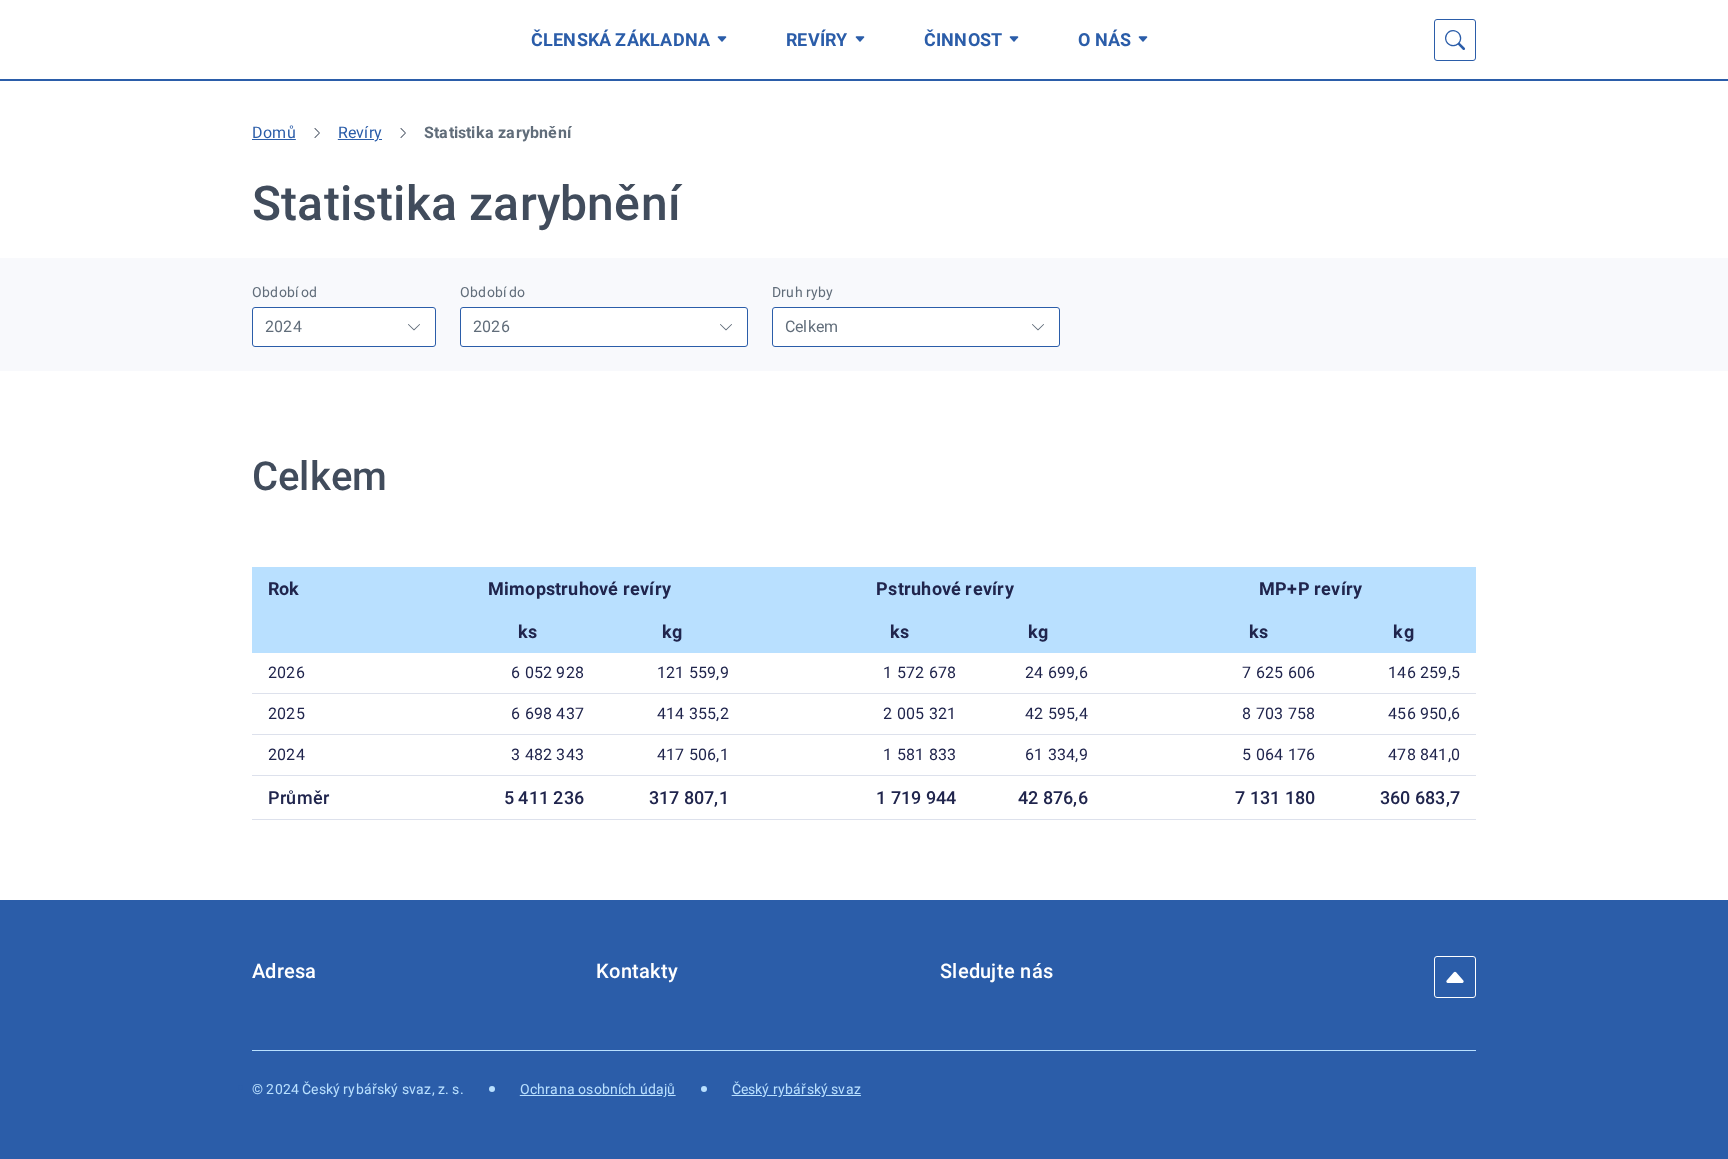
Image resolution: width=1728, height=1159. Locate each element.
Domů (274, 132)
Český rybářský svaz (796, 1089)
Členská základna (621, 39)
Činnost (963, 39)
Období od (285, 292)
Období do (493, 292)
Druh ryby (803, 292)
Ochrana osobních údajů (598, 1089)
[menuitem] (633, 39)
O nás (1104, 39)
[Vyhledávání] (1455, 40)
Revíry (816, 39)
